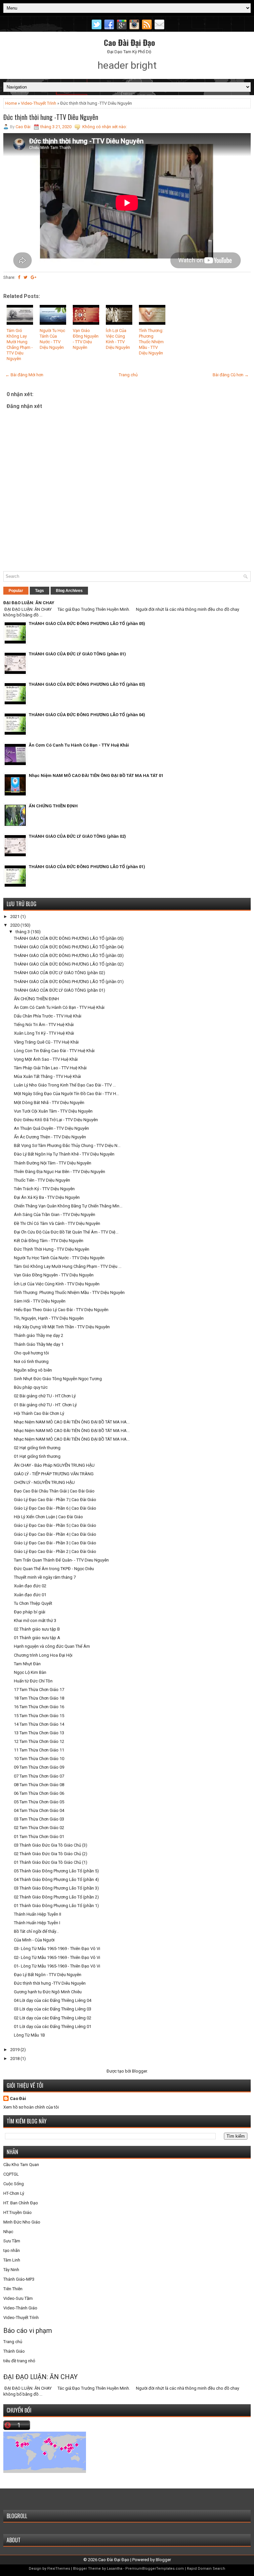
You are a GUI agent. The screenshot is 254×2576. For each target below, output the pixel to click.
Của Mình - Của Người (34, 1940)
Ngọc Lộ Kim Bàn (30, 1672)
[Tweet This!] (25, 277)
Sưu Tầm (12, 2241)
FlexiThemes (59, 2569)
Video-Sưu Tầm (18, 2298)
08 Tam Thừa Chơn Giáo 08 (39, 1785)
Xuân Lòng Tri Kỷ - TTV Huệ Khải (44, 1033)
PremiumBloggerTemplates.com (155, 2569)
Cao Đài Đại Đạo (129, 42)
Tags (40, 591)
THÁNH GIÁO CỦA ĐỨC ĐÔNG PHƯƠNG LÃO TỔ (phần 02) (69, 964)
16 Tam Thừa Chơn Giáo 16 (39, 1707)
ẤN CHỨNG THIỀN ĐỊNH (53, 806)
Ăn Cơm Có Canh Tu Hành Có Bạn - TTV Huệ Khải (79, 745)
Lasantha (115, 2569)
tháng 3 (23, 932)
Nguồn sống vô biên (33, 1370)
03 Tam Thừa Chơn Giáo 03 (39, 1819)
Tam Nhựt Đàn (27, 1664)
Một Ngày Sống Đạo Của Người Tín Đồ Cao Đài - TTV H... (66, 1094)
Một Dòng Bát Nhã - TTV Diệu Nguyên (49, 1103)
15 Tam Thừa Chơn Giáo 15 (39, 1716)
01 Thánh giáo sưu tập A (37, 1638)
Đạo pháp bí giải (30, 1612)
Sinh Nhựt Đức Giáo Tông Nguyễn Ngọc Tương (58, 1379)
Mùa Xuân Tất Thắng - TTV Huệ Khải (47, 1076)
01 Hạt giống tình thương (37, 1456)
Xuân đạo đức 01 (30, 1595)
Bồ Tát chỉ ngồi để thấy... (36, 1931)
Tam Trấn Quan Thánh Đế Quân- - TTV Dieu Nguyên (61, 1560)
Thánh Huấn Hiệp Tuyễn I (37, 1923)
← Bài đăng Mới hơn (24, 375)
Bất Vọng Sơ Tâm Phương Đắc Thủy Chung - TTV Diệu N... (67, 1145)
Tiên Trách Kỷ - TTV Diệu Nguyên (44, 1189)
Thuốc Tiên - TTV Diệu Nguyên (42, 1180)
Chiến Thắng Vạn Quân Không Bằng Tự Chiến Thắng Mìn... (68, 1206)
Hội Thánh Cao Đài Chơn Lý (39, 1413)
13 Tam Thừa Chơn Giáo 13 (39, 1733)
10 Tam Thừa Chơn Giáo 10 (39, 1759)
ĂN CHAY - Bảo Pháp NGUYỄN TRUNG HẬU (54, 1465)
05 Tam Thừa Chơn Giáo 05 (39, 1802)
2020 (15, 925)
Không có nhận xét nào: (105, 127)
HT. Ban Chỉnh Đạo (21, 2203)
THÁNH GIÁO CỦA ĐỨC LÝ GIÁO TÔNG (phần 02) (77, 836)
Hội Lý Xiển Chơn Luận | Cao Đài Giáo (48, 1517)
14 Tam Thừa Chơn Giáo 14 (39, 1724)
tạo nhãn (12, 2250)
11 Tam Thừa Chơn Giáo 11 (39, 1750)
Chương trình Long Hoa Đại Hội (43, 1655)
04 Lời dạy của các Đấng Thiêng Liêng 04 (53, 2000)
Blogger (139, 2071)
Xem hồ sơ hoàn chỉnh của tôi (31, 2107)
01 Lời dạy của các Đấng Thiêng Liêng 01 (53, 2026)
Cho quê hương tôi (31, 1353)
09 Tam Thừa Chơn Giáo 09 (39, 1767)
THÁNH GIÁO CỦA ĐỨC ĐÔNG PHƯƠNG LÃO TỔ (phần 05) (87, 624)
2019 (15, 2050)
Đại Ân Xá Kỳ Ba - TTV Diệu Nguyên (47, 1197)
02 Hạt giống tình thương (37, 1448)
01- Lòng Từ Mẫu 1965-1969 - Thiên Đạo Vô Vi (57, 1966)
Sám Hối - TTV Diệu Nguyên (40, 1301)
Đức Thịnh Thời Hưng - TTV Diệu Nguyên (52, 1249)
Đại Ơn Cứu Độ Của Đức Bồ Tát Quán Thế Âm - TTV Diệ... (66, 1232)
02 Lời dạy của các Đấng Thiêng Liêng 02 (53, 2018)
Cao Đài (18, 2098)
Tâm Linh (12, 2260)
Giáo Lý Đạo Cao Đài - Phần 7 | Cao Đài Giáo (55, 1500)
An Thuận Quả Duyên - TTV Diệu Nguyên (51, 1128)
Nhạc (8, 2232)
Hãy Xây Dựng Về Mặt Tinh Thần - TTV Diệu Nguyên (62, 1327)
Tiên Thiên (13, 2289)
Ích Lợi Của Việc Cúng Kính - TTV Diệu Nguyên (118, 339)
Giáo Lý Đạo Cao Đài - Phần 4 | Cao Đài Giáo (55, 1534)
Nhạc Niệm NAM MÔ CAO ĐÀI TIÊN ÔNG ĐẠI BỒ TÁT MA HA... (72, 1422)
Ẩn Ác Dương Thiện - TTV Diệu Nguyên (50, 1137)
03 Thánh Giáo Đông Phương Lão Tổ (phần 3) (56, 1888)
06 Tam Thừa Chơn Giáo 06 (39, 1793)
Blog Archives (69, 591)
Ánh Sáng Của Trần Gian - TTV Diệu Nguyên (55, 1214)
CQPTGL (11, 2174)
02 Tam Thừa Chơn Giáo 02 (39, 1828)
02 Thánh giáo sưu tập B (37, 1629)
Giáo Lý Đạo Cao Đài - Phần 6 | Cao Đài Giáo (55, 1508)
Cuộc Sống (14, 2184)
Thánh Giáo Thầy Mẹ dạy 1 (39, 1344)
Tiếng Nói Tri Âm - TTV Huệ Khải (44, 1025)
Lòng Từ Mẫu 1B (29, 2035)
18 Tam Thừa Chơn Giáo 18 (39, 1698)
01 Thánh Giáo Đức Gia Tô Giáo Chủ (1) (51, 1862)
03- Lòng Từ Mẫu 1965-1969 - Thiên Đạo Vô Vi (57, 1949)
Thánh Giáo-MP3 (19, 2279)
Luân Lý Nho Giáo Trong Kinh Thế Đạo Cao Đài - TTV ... (65, 1085)
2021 (15, 917)
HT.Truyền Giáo (18, 2212)
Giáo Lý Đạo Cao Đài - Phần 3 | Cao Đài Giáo (55, 1543)
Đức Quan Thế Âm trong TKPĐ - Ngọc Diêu (54, 1569)
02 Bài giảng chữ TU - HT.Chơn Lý (45, 1396)
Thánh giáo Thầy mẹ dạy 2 (39, 1335)
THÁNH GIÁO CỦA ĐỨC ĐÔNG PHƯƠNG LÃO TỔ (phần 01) (87, 867)
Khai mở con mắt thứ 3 (35, 1620)
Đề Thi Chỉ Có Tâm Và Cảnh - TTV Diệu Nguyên (57, 1223)
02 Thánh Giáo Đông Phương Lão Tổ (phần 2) (56, 1897)
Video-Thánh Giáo (20, 2308)
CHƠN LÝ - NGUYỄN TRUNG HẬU (44, 1482)
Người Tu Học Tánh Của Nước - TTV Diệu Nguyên (52, 339)
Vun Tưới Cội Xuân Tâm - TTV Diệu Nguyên (53, 1111)
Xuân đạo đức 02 (30, 1586)
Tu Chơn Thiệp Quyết (33, 1603)
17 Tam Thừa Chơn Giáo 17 (39, 1690)
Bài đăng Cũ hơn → (231, 375)
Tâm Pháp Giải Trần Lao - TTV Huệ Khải (50, 1068)
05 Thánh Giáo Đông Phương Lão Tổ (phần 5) (56, 1871)
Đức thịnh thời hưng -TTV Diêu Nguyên (51, 117)
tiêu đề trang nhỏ (19, 2361)
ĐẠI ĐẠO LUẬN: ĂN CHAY (29, 603)
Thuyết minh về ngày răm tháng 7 (45, 1577)
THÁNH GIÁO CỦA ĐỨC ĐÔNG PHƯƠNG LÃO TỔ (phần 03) (87, 684)
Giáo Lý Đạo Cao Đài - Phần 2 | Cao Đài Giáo (55, 1551)
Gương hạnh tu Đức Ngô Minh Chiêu (48, 1992)
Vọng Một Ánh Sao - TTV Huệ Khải (46, 1059)
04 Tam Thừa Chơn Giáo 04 (39, 1810)
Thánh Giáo (14, 2351)
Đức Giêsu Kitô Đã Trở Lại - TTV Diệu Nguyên (56, 1120)
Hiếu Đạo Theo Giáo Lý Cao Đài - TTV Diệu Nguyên (61, 1310)
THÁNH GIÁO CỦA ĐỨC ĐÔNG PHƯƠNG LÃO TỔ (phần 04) (87, 715)
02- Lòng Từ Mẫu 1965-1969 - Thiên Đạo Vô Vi (57, 1957)
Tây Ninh (11, 2270)
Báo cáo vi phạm (28, 2331)
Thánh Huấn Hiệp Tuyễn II (38, 1914)
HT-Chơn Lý (14, 2193)
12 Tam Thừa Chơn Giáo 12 (39, 1741)
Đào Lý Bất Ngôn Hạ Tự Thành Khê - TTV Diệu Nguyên (64, 1154)
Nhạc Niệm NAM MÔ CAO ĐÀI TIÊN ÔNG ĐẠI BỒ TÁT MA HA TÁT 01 (96, 775)
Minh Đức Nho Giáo (22, 2222)
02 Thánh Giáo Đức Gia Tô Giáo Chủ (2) (51, 1854)
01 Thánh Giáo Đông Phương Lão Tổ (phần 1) (56, 1906)
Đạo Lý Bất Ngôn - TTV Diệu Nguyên (48, 1975)
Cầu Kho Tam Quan (21, 2165)
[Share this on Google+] (34, 277)
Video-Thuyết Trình (39, 103)
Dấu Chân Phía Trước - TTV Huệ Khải (48, 1016)
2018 (15, 2059)
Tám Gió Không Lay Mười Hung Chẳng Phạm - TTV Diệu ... (68, 1266)
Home (11, 103)
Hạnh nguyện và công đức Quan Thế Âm (52, 1646)
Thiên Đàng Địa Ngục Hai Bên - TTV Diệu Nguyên (60, 1172)
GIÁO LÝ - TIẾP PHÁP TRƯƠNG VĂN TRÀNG (54, 1474)
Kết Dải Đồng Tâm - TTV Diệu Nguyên (49, 1241)
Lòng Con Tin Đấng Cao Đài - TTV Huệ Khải (54, 1051)
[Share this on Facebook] (19, 277)
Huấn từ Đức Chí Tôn (33, 1681)
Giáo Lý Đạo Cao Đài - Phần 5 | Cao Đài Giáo (55, 1525)
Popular (16, 591)
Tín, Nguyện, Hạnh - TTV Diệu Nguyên (49, 1318)
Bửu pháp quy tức (31, 1387)
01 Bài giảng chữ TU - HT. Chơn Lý (45, 1405)
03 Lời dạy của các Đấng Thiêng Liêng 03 (53, 2009)
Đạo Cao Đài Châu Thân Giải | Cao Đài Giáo (54, 1491)
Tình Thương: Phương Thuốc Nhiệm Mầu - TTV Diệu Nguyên (151, 342)
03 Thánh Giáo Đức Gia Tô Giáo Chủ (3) (51, 1845)
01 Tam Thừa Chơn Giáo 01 (39, 1837)
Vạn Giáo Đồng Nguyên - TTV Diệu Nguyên (86, 339)
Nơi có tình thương (31, 1362)
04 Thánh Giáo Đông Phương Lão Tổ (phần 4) (56, 1879)
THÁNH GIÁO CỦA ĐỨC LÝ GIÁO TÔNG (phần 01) (77, 654)
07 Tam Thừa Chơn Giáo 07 (39, 1776)
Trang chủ (128, 375)
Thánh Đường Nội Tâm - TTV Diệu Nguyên (53, 1163)
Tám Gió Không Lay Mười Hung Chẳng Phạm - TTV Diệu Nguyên (20, 344)
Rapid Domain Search (206, 2569)
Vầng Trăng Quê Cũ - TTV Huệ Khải (46, 1042)
